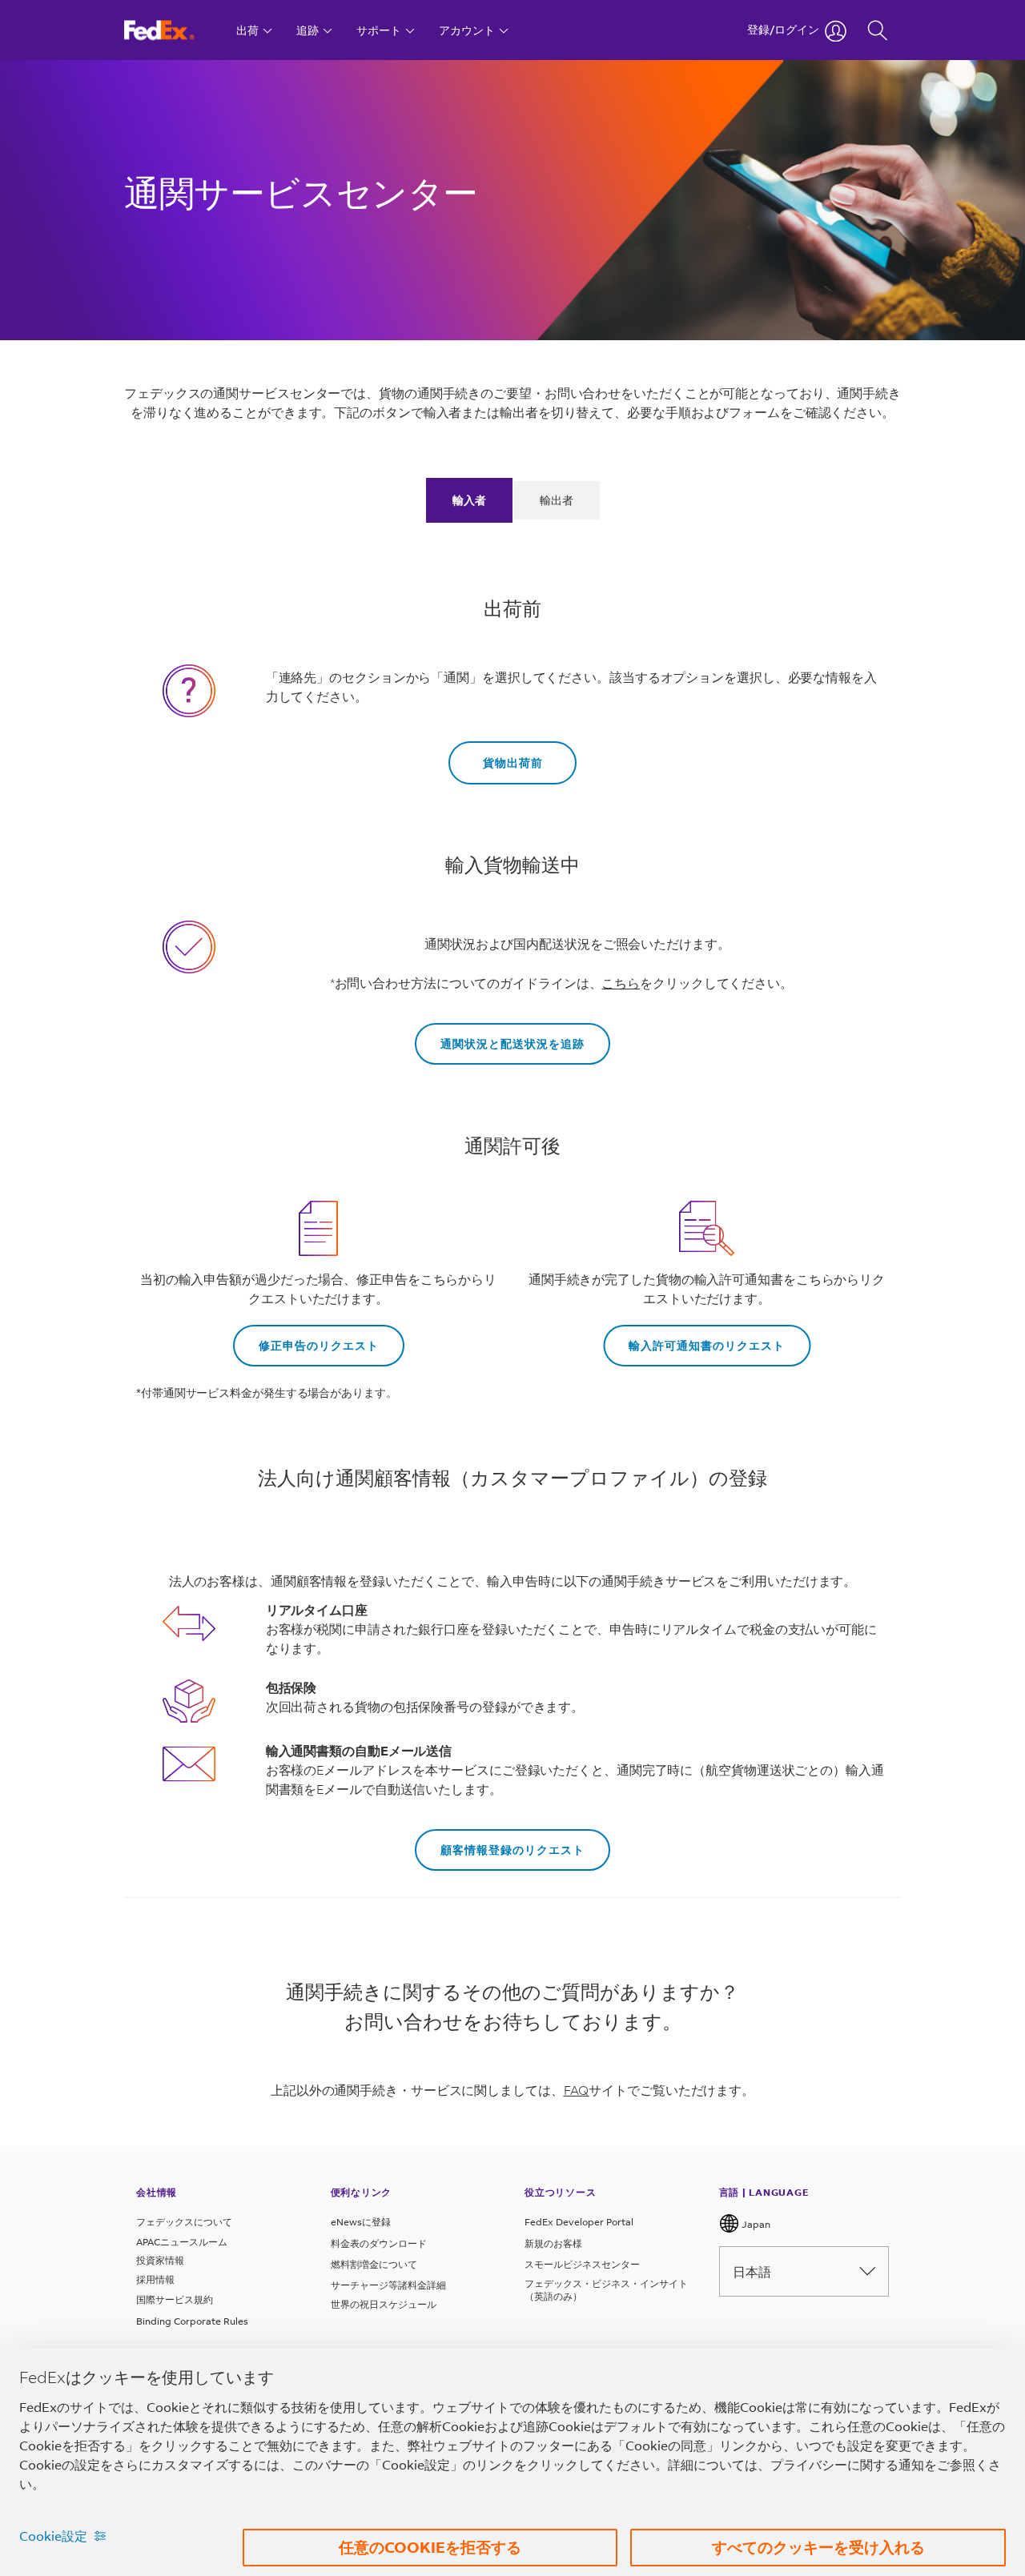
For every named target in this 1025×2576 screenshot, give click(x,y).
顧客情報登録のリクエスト (512, 1850)
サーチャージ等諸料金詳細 (388, 2285)
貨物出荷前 (513, 762)
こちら (621, 983)
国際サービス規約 (175, 2299)
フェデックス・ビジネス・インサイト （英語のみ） (606, 2290)
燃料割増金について (374, 2264)
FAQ (577, 2090)
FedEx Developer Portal (579, 2222)
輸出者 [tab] (557, 500)
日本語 (752, 2271)
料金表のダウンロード (379, 2243)
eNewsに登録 (361, 2222)
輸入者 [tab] (469, 500)
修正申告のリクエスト (319, 1345)
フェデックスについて (184, 2222)
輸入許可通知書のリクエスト (707, 1345)
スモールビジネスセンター (582, 2264)
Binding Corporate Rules (192, 2321)
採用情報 (155, 2279)
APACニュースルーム (182, 2242)
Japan (755, 2224)
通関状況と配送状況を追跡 (512, 1043)
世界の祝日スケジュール (384, 2304)
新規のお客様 (553, 2243)
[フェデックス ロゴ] (174, 30)
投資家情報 (160, 2260)
